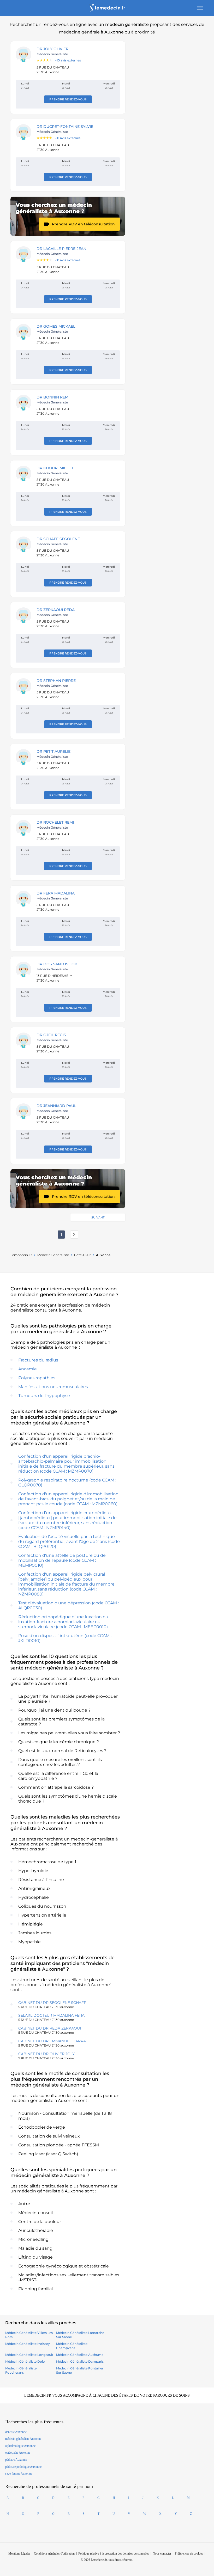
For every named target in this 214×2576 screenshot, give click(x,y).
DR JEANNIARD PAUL (56, 1106)
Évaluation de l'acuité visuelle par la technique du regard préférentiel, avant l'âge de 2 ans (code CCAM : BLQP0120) (69, 1541)
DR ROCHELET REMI (55, 822)
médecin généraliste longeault (29, 2355)
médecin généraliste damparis (80, 2361)
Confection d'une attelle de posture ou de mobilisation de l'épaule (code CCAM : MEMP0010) (62, 1560)
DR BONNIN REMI (53, 397)
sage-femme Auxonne (19, 2474)
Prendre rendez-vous (68, 99)
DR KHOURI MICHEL (55, 468)
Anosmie (28, 1369)
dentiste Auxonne (16, 2432)
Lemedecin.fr (21, 1255)
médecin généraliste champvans (72, 2346)
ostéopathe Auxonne (18, 2453)
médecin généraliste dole (25, 2361)
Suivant (98, 1217)
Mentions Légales (19, 2554)
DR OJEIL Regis (51, 1035)
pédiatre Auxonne (16, 2460)
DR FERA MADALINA (56, 893)
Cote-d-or (82, 1255)
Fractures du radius (38, 1360)
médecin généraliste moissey (28, 2344)
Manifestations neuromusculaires (53, 1387)
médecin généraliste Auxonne (23, 2439)
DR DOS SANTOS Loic (57, 964)
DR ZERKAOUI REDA (56, 610)
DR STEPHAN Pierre (56, 681)
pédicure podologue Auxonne (23, 2467)
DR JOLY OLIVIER (52, 49)
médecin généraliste (53, 1255)
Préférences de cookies (189, 2554)
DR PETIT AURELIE (53, 751)
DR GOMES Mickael (56, 326)
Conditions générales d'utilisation (54, 2554)
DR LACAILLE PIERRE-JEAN (61, 249)
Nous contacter (162, 2554)
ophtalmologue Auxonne (20, 2446)
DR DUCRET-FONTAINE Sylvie (65, 127)
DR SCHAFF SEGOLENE (58, 539)
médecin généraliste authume (80, 2355)
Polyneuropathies (37, 1378)
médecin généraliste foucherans (21, 2370)
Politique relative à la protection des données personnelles (114, 2554)
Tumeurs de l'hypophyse (44, 1396)
